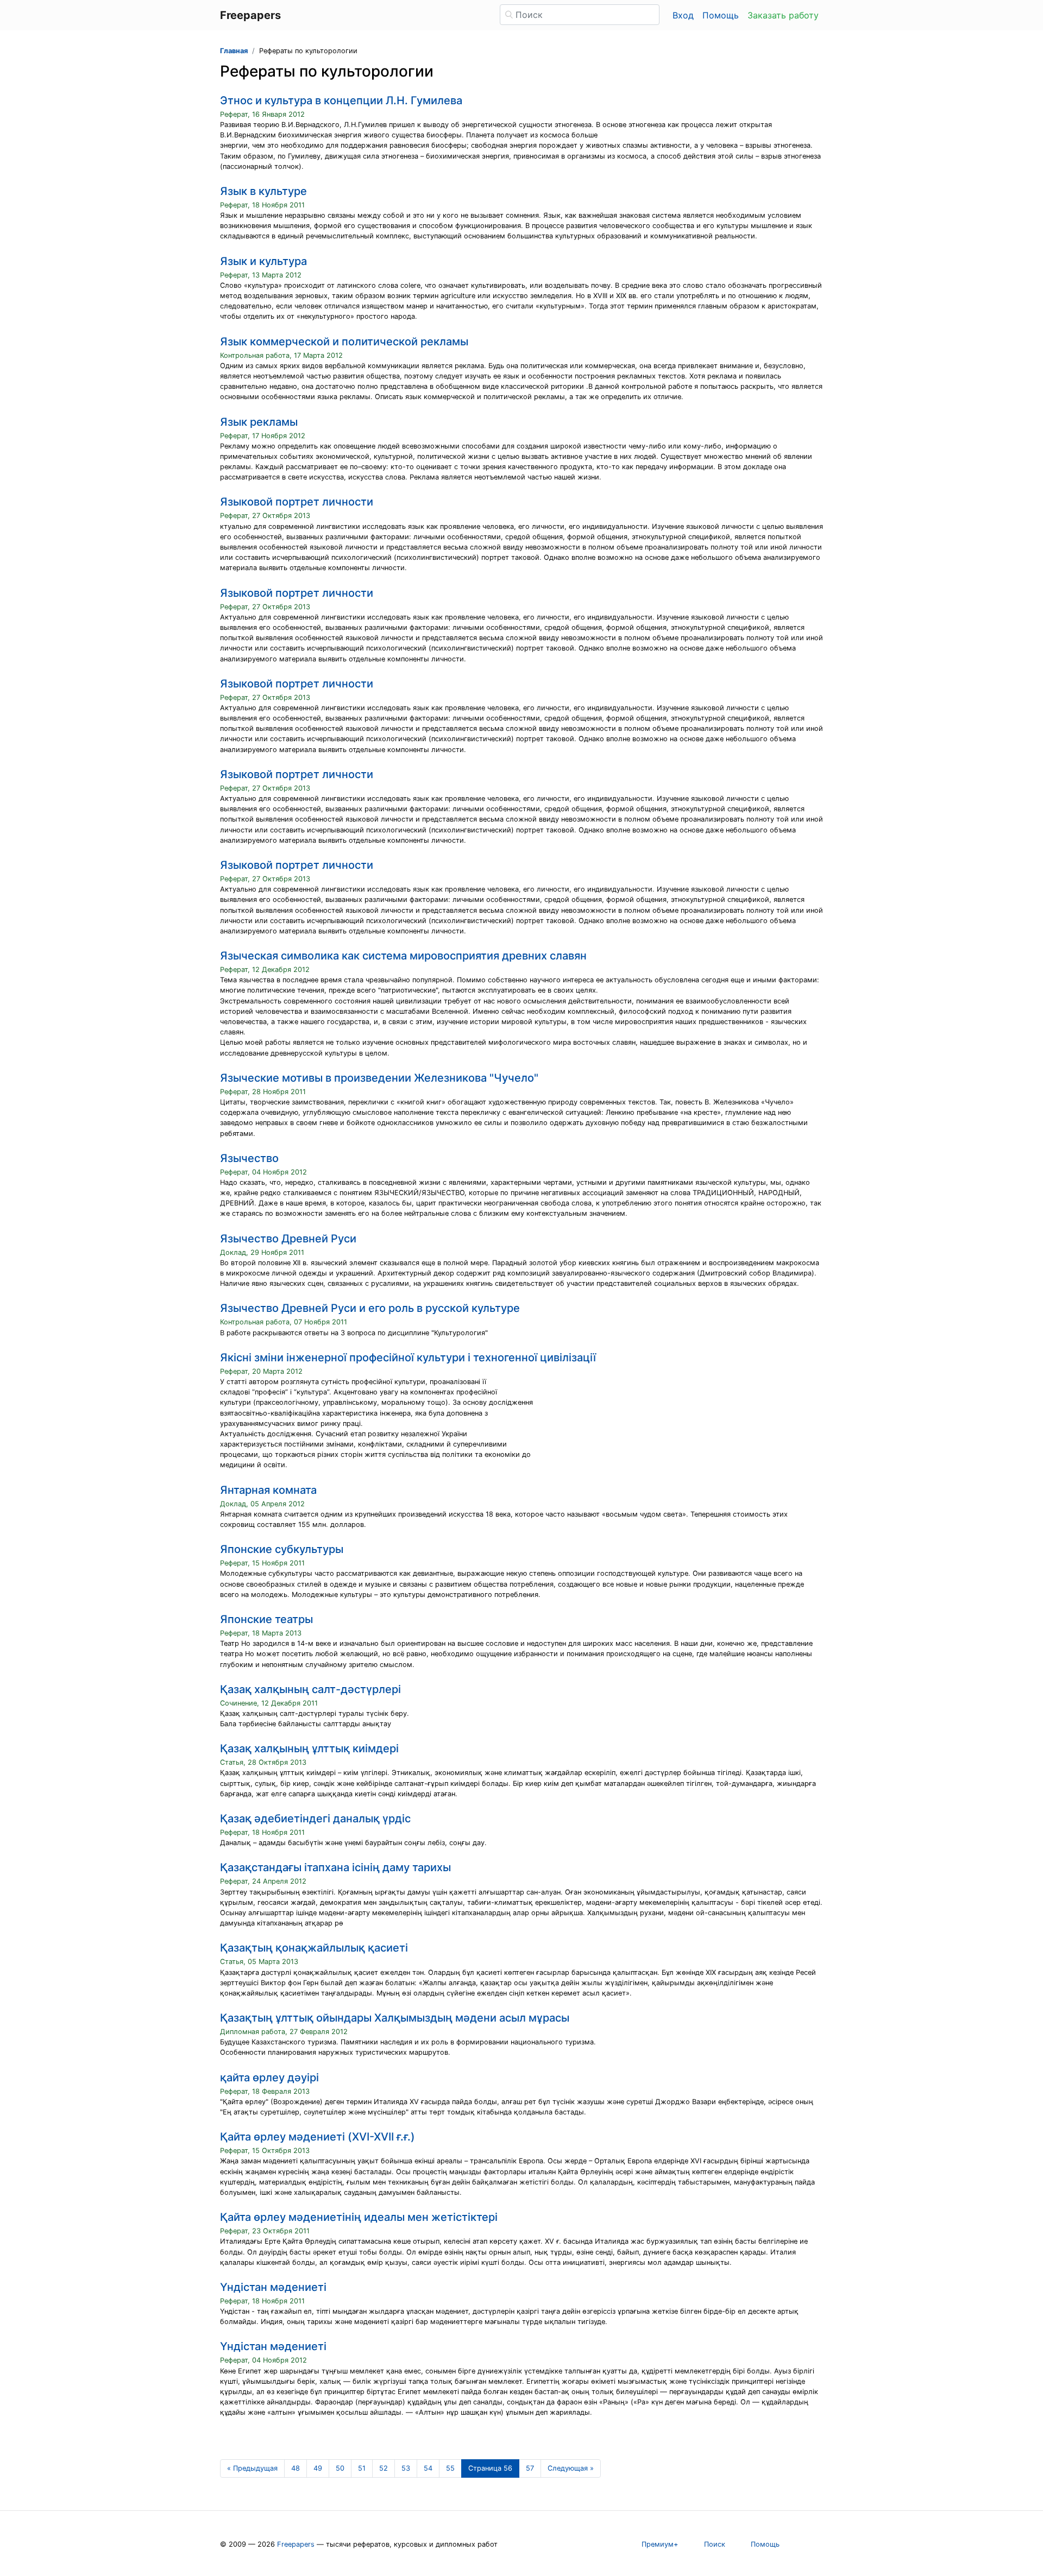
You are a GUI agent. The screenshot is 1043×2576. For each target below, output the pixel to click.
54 (428, 2468)
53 (406, 2468)
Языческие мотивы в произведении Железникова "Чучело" (379, 1078)
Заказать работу (783, 15)
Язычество (249, 1158)
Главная (234, 51)
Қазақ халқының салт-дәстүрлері (310, 1689)
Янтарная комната (268, 1490)
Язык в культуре (263, 191)
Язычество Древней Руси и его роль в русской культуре (370, 1308)
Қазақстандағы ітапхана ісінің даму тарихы (335, 1867)
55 (450, 2468)
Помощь (721, 15)
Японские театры (266, 1619)
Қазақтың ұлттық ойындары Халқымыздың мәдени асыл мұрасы (395, 2018)
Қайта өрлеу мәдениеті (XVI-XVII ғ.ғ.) (318, 2137)
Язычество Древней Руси (288, 1239)
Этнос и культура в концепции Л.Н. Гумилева (341, 100)
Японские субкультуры (282, 1549)
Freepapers (296, 2544)
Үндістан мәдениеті (273, 2287)
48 (296, 2468)
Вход (683, 15)
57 (530, 2468)
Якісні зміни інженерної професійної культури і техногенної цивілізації (408, 1358)
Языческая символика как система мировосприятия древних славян (403, 956)
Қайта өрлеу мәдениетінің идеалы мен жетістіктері (359, 2217)
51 (362, 2468)
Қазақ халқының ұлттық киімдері (309, 1748)
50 (340, 2468)
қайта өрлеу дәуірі (269, 2078)
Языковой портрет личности (297, 502)
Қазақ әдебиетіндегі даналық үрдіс (315, 1819)
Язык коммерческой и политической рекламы (344, 342)
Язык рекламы (259, 422)
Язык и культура (263, 261)
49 (318, 2468)
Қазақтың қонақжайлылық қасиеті (314, 1948)
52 (384, 2468)
